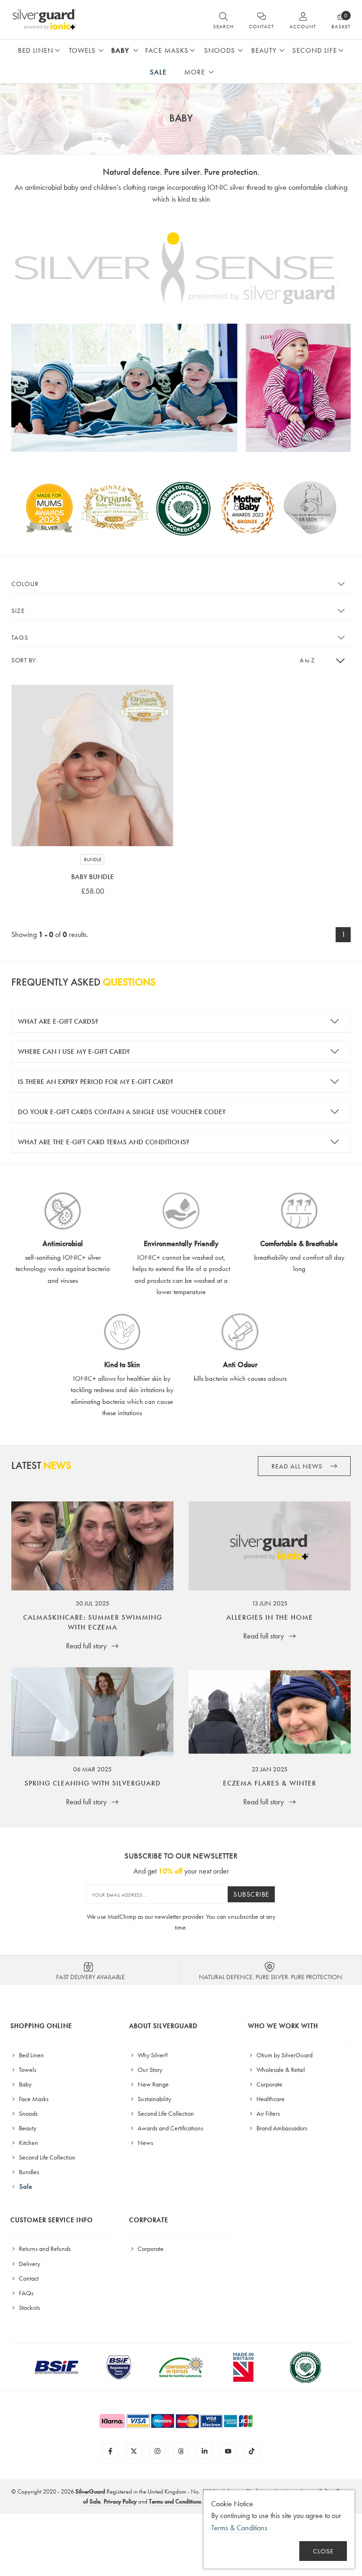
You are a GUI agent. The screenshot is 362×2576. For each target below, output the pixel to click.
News (145, 2143)
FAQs (25, 2293)
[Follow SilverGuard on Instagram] (157, 2451)
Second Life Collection (46, 2157)
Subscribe (251, 1894)
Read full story (87, 1646)
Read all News (298, 1466)
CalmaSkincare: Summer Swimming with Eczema (93, 1622)
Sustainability (154, 2099)
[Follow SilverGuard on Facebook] (110, 2451)
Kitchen (28, 2143)
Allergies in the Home (270, 1617)
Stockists (29, 2307)
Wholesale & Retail (280, 2070)
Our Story (149, 2070)
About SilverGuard (163, 2026)
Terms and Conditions (175, 2501)
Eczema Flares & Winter (270, 1783)
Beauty (264, 50)
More (195, 72)
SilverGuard (90, 2491)
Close (323, 2551)
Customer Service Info (52, 2220)
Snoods (220, 50)
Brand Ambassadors (281, 2128)
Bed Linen (36, 50)
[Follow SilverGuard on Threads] (181, 2451)
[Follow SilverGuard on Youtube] (228, 2451)
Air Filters (267, 2113)
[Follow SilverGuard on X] (134, 2451)
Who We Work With (283, 2026)
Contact (28, 2278)
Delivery (29, 2264)
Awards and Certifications (170, 2128)
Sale (158, 72)
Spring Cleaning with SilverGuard (93, 1783)
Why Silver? (152, 2055)
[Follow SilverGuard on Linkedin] (205, 2451)
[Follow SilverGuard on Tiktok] (252, 2451)
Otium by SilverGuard (284, 2055)
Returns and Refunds (44, 2249)
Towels (82, 50)
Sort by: (24, 660)
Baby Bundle (93, 877)
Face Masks (167, 50)
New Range (152, 2084)
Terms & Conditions (239, 2528)
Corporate (269, 2084)
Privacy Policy (120, 2501)
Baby (120, 50)
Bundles (28, 2172)
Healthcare (270, 2099)
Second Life (315, 50)
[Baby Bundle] (92, 766)
